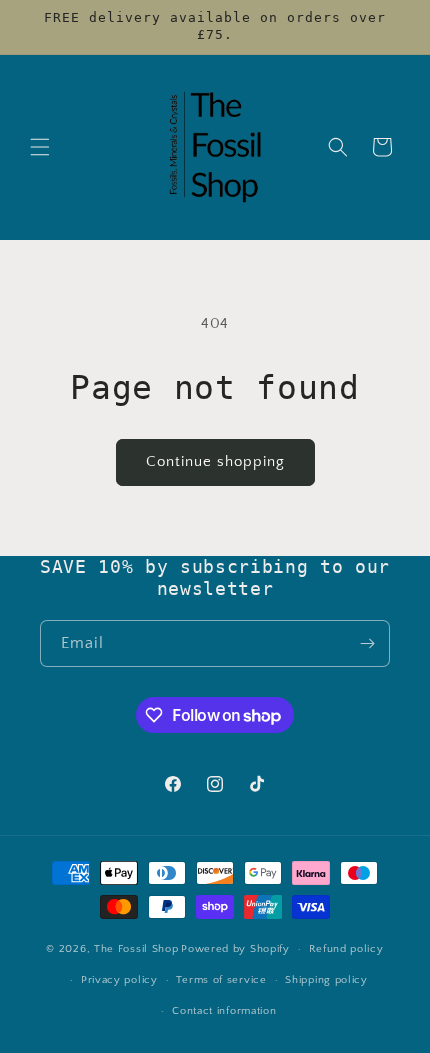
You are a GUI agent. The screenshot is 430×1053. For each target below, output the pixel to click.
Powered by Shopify (235, 949)
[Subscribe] (367, 643)
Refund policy (346, 949)
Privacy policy (119, 980)
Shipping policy (326, 980)
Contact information (224, 1011)
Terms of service (221, 980)
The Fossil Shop (136, 949)
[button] (40, 147)
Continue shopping (215, 461)
